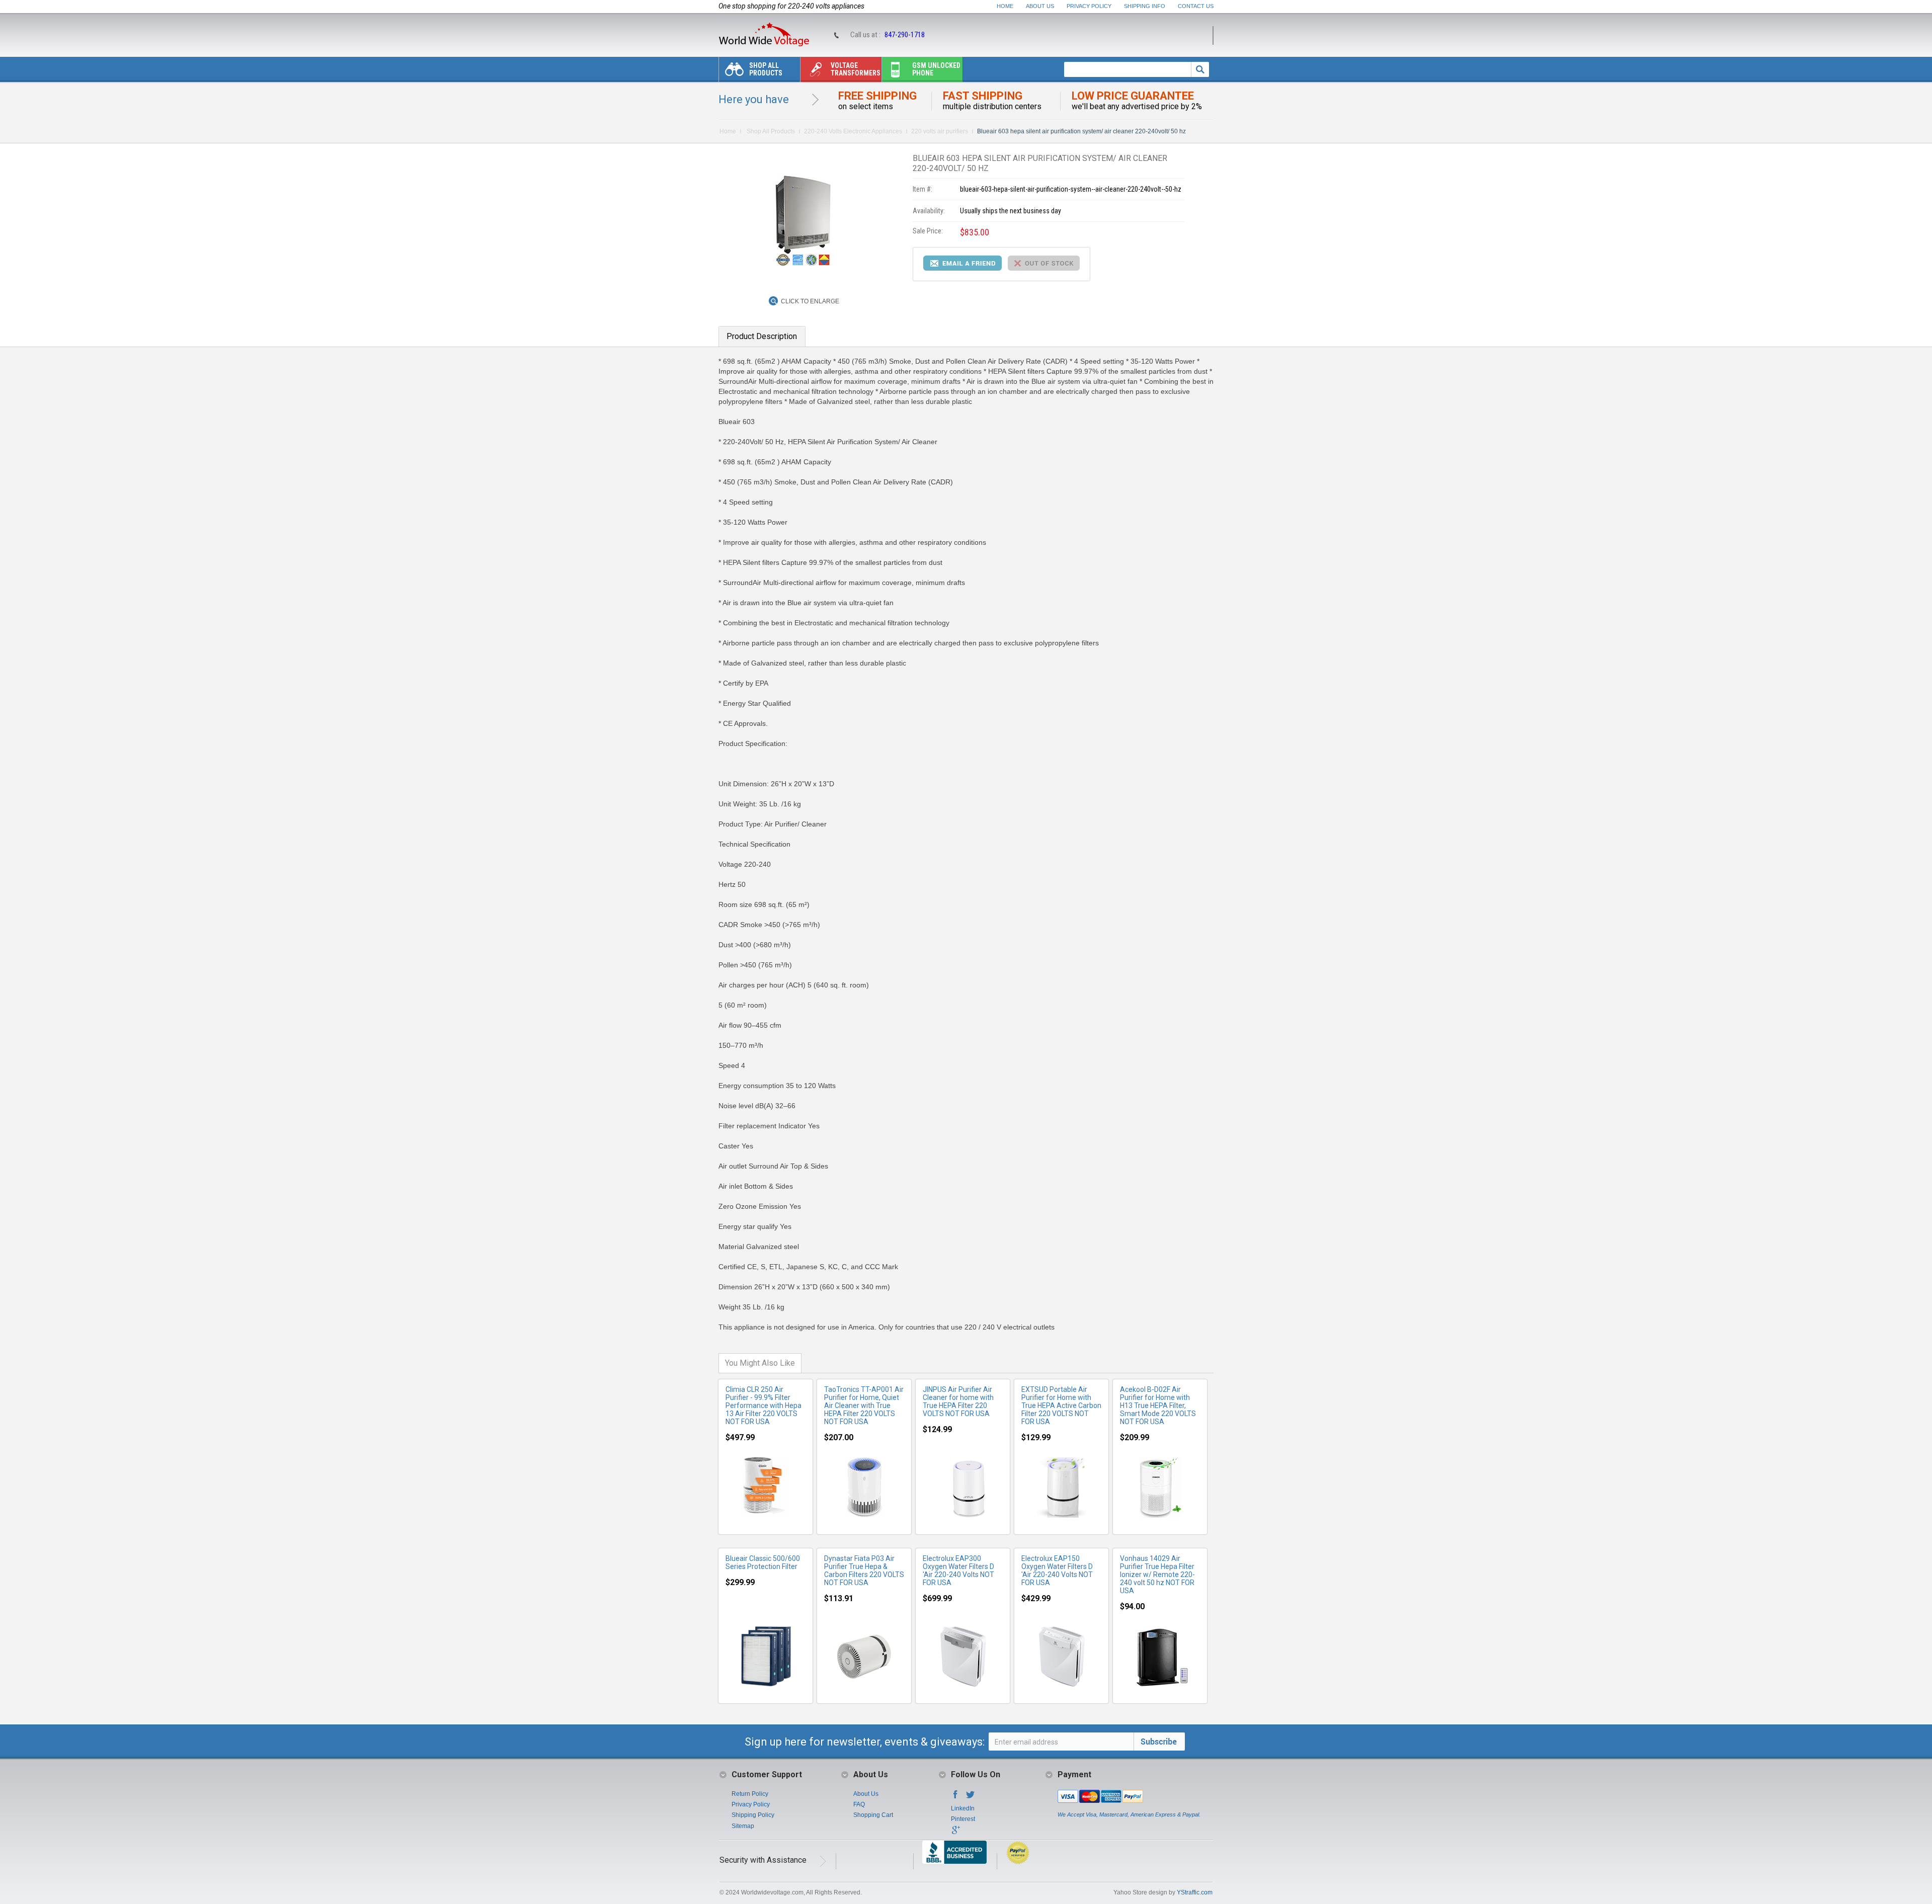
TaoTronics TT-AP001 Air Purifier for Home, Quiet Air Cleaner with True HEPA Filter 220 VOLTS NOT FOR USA (864, 1405)
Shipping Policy (753, 1815)
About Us (1040, 6)
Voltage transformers (856, 69)
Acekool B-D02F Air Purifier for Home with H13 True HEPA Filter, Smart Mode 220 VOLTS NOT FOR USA (1158, 1405)
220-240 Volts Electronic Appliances (853, 131)
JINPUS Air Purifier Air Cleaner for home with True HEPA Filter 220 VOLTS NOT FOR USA (958, 1401)
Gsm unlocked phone (936, 69)
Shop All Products (766, 69)
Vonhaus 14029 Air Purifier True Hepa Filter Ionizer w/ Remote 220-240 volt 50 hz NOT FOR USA (1157, 1575)
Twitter (971, 1797)
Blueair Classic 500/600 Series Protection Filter (763, 1562)
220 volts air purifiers (940, 131)
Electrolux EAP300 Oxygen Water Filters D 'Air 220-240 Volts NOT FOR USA (958, 1570)
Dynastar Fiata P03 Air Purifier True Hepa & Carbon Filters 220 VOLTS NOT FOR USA (864, 1570)
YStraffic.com (1195, 1892)
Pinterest (963, 1819)
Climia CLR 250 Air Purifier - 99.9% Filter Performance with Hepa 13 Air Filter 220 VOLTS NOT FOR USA (763, 1405)
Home (1005, 6)
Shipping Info (1145, 6)
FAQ (859, 1804)
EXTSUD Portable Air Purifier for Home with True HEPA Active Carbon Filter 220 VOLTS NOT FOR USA (1061, 1405)
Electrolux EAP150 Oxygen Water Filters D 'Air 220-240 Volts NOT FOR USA (1057, 1570)
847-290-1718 (905, 35)
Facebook (955, 1797)
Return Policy (750, 1794)
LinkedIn (963, 1808)
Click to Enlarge (810, 301)
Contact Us (1196, 6)
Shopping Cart (873, 1815)
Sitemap (743, 1826)
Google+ (955, 1833)
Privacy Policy (1089, 6)
